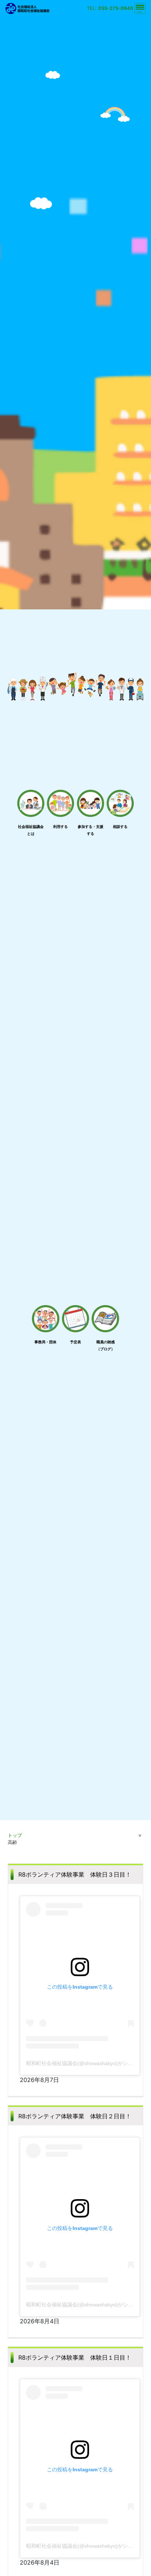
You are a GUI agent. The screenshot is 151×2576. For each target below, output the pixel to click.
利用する (60, 826)
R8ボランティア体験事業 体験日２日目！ (75, 2116)
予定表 (75, 1342)
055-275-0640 (116, 8)
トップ (15, 1835)
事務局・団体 (45, 1342)
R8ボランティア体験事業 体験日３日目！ (75, 1874)
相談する (120, 826)
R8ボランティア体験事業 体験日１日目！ (75, 2357)
